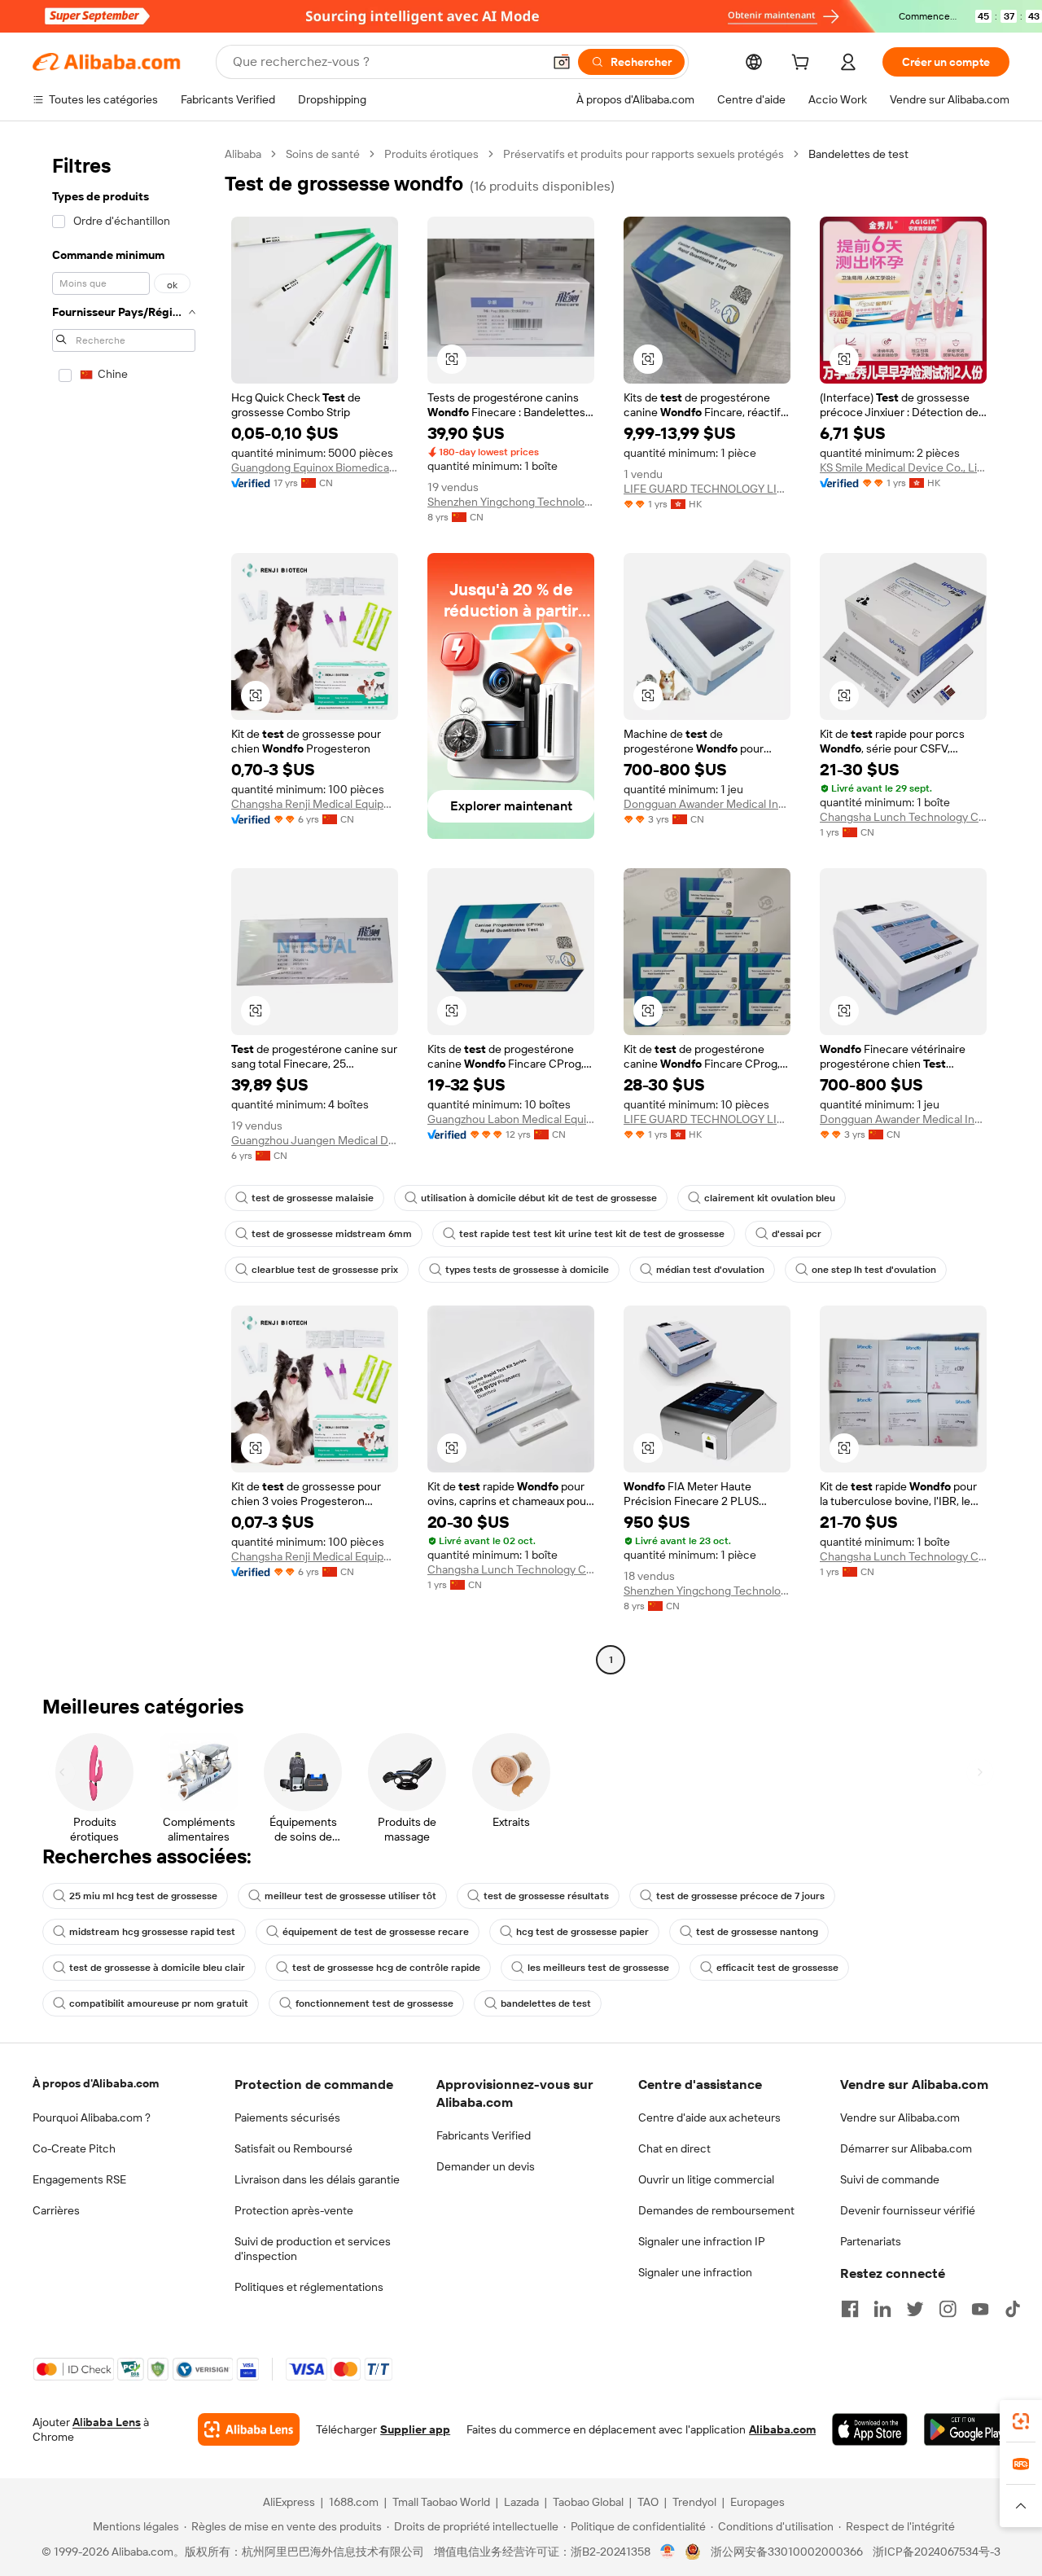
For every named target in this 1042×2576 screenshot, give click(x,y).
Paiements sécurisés (287, 2117)
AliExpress (289, 2502)
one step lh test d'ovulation (874, 1270)
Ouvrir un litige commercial (706, 2179)
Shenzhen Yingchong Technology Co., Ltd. (511, 502)
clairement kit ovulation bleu (770, 1198)
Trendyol (694, 2502)
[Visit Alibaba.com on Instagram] (948, 2309)
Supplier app (415, 2429)
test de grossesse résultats (546, 1896)
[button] (562, 62)
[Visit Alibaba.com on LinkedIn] (882, 2309)
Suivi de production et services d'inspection (313, 2249)
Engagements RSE (79, 2179)
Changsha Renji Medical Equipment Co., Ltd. (315, 804)
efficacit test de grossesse (777, 1968)
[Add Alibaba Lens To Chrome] (249, 2429)
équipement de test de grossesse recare (376, 1932)
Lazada (521, 2502)
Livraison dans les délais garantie (317, 2179)
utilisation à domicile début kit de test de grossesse (539, 1198)
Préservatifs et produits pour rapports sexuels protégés (644, 154)
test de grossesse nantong (757, 1932)
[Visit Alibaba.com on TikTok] (1013, 2309)
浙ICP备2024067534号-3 (937, 2552)
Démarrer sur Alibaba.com (906, 2148)
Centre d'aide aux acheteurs (709, 2117)
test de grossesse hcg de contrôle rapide (386, 1968)
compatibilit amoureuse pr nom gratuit (159, 2003)
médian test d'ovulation (710, 1270)
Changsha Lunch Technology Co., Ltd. (903, 817)
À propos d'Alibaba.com (96, 2083)
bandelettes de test (546, 2003)
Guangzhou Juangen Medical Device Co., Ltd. (315, 1140)
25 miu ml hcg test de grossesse (143, 1896)
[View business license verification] (668, 2552)
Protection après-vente (294, 2210)
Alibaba (243, 154)
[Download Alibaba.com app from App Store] (870, 2429)
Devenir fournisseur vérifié (908, 2210)
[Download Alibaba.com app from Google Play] (967, 2429)
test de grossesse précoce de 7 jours (740, 1896)
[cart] (803, 64)
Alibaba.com (782, 2429)
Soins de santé (323, 154)
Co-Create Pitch (74, 2148)
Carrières (56, 2210)
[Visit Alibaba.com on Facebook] (850, 2309)
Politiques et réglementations (309, 2287)
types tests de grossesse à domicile (527, 1270)
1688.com (354, 2502)
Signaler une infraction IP (702, 2241)
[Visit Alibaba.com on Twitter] (915, 2309)
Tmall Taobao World (441, 2502)
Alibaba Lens (107, 2422)
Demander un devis (486, 2166)
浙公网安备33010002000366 (787, 2552)
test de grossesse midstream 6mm (332, 1234)
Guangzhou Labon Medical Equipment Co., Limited (511, 1119)
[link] (1021, 2421)
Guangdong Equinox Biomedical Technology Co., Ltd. (315, 467)
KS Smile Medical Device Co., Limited (903, 467)
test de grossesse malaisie (313, 1198)
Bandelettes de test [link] (858, 154)
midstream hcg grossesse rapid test (152, 1932)
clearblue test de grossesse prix (325, 1270)
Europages (757, 2502)
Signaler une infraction (695, 2272)
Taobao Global (588, 2502)
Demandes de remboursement (716, 2210)
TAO (648, 2502)
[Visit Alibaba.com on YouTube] (980, 2309)
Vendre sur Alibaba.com (900, 2117)
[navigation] (124, 909)
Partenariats (871, 2241)
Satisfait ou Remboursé (293, 2148)
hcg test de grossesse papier (582, 1932)
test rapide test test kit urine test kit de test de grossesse (592, 1234)
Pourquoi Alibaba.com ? (92, 2117)
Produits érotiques (431, 154)
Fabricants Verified (484, 2135)
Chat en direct (674, 2148)
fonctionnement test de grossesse (374, 2003)
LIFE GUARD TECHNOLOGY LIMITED (707, 489)
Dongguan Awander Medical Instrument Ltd (707, 804)
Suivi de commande (890, 2179)
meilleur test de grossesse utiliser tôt (350, 1896)
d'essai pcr (797, 1234)
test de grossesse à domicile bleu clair (157, 1968)
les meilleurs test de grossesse (598, 1968)
